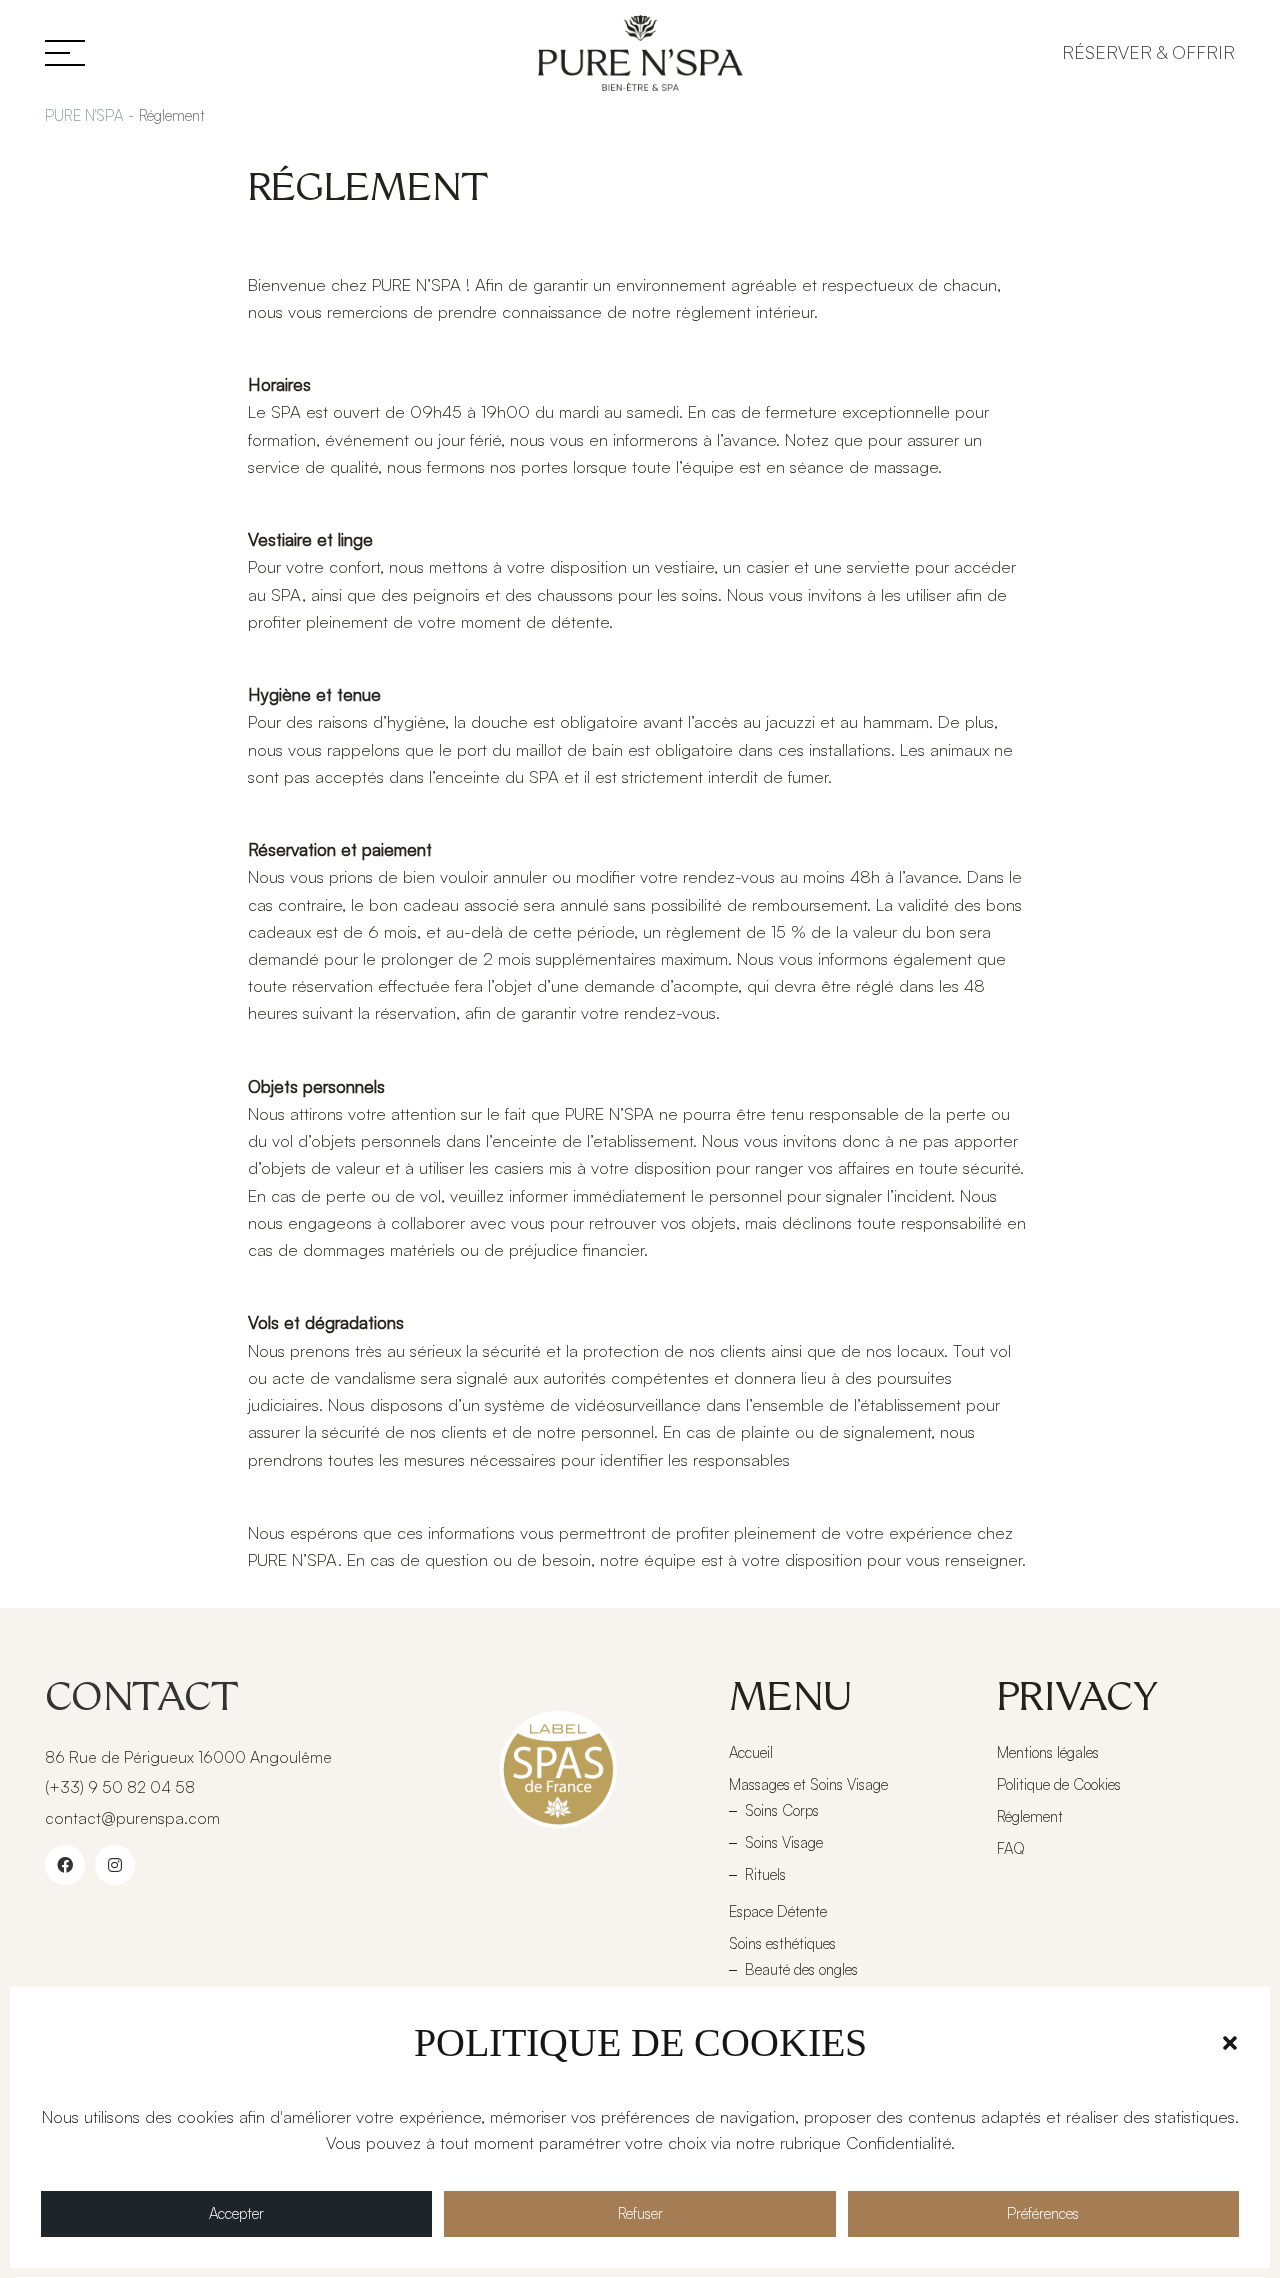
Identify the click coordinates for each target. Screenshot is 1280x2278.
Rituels (765, 1874)
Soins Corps (782, 1810)
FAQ (1011, 1848)
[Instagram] (115, 1865)
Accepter (236, 2213)
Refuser (640, 2213)
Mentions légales (1048, 1752)
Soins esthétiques (782, 1943)
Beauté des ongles (801, 1969)
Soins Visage (784, 1842)
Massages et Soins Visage (808, 1784)
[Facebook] (65, 1865)
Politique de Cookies (1059, 1784)
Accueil (751, 1752)
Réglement (1030, 1816)
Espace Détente (778, 1911)
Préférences (1043, 2213)
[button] (1230, 2043)
